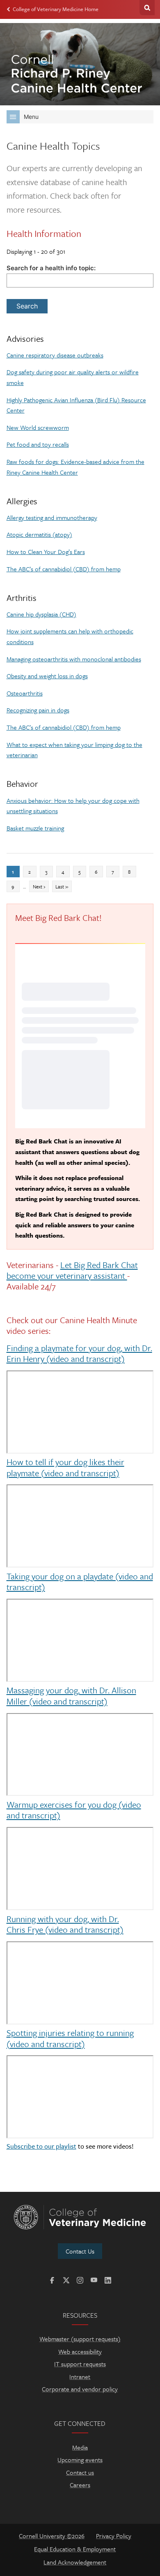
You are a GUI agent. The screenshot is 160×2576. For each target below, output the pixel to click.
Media (80, 2447)
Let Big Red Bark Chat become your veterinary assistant (72, 1270)
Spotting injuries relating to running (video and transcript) (70, 2038)
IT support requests (80, 2364)
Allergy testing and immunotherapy (52, 517)
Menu (31, 117)
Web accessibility (80, 2351)
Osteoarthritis (25, 693)
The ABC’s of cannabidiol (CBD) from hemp (64, 569)
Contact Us (80, 2251)
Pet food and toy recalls (38, 444)
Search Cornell (147, 8)
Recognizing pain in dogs (38, 710)
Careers (80, 2485)
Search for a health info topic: (51, 268)
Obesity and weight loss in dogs (47, 676)
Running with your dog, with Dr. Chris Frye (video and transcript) (65, 1924)
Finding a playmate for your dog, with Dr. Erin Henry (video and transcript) (79, 1353)
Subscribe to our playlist (41, 2146)
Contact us (80, 2472)
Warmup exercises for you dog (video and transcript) (74, 1810)
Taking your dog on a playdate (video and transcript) (80, 1581)
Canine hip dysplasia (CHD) (41, 614)
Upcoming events (80, 2460)
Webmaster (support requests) (80, 2339)
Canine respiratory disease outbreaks (55, 355)
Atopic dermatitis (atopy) (39, 534)
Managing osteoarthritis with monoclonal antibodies (74, 659)
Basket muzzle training (35, 828)
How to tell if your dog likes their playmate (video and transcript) (65, 1467)
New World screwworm (38, 427)
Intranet (80, 2377)
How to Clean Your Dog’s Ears (46, 552)
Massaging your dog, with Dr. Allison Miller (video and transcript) (71, 1695)
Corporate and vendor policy (80, 2389)
